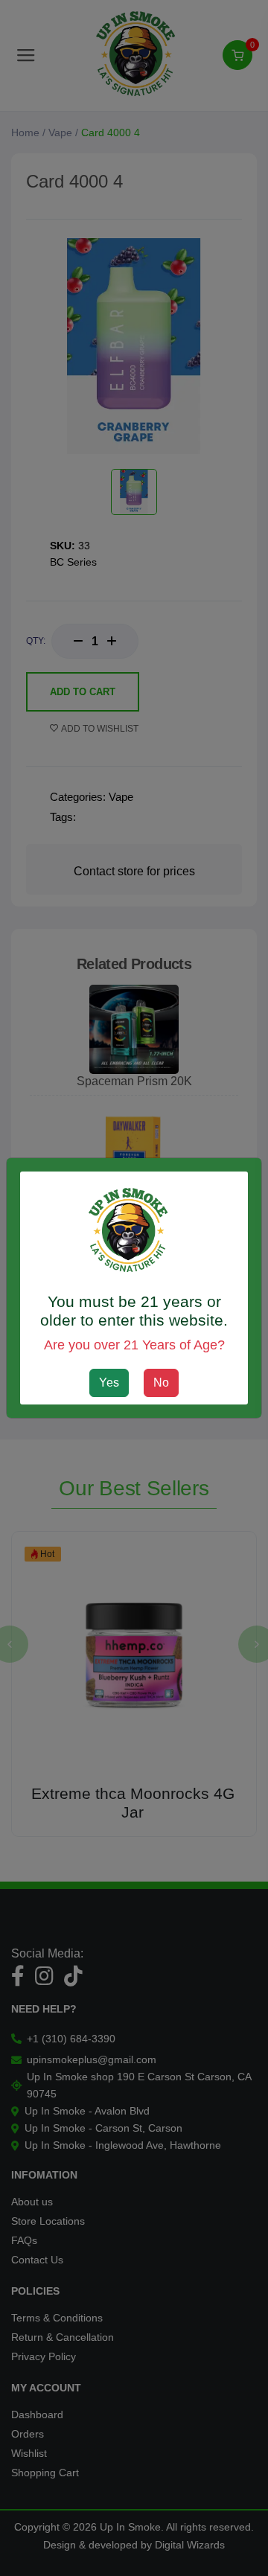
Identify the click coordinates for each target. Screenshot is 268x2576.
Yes (109, 1383)
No (161, 1383)
